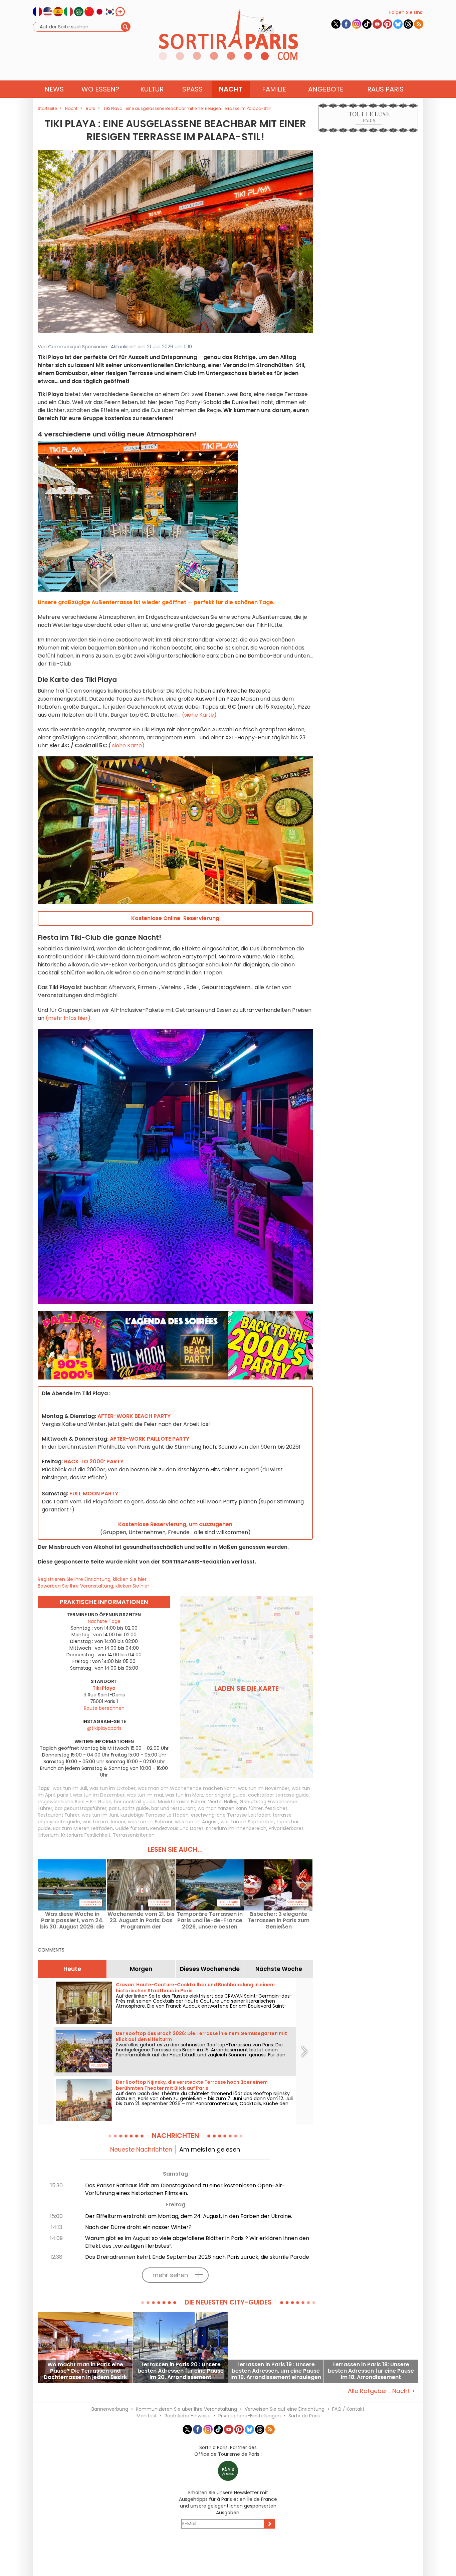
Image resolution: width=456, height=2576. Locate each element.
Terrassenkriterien (134, 1835)
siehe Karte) (128, 746)
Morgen (141, 1969)
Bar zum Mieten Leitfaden (83, 1828)
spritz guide (136, 1808)
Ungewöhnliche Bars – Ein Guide (75, 1802)
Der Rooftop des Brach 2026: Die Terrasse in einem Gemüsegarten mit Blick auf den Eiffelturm (201, 2036)
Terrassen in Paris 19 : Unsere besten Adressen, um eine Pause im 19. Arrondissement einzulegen (276, 2371)
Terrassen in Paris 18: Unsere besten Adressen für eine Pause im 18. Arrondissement (371, 2371)
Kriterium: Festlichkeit (86, 1835)
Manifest (147, 2416)
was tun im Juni (100, 1815)
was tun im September (247, 1822)
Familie (274, 89)
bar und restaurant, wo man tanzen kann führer (207, 1808)
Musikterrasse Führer (182, 1802)
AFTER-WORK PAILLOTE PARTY (150, 1439)
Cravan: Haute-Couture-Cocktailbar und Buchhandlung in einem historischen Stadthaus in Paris (195, 1988)
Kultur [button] (152, 89)
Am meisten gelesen (210, 2149)
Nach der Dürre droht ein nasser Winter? (138, 2227)
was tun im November (264, 1788)
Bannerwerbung (110, 2409)
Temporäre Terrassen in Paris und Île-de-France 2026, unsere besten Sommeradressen (210, 1920)
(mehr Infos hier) (68, 1018)
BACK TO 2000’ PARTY (94, 1461)
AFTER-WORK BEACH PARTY (134, 1416)
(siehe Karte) (199, 715)
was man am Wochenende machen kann (187, 1788)
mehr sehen (170, 2275)
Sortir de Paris (304, 2416)
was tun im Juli (70, 1788)
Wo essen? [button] (100, 89)
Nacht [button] (231, 89)
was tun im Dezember (99, 1795)
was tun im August (197, 1822)
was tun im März (184, 1795)
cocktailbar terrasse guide (278, 1795)
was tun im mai (145, 1795)
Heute (72, 1969)
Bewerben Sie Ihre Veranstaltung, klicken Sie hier (93, 1586)
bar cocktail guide (135, 1802)
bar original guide (226, 1795)
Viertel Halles (223, 1802)
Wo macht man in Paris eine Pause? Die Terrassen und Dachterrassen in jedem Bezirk (85, 2371)
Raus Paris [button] (385, 89)
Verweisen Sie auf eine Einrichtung (285, 2409)
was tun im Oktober (112, 1788)
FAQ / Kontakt (348, 2409)
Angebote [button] (326, 89)
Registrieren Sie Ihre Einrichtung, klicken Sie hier (92, 1579)
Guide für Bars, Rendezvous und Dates (159, 1828)
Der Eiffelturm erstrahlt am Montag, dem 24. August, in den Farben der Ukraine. (189, 2216)
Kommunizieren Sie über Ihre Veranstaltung (186, 2409)
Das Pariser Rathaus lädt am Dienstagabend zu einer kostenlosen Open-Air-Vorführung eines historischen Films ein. (185, 2189)
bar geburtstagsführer (81, 1808)
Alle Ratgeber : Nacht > (381, 2391)
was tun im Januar (104, 1822)
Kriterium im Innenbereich (236, 1828)
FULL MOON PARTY (94, 1494)
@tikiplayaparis (104, 1728)
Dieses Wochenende (210, 1969)
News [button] (54, 89)
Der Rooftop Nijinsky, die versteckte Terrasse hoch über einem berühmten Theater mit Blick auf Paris (192, 2085)
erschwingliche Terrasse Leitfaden (231, 1815)
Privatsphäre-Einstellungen (250, 2416)
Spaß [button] (192, 89)
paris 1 (64, 1795)
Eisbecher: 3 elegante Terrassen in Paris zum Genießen (279, 1920)
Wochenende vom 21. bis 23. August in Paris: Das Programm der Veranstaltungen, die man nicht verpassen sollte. (141, 1920)
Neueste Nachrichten (141, 2149)
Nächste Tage (104, 1621)
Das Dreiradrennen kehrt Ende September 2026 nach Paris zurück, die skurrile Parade (197, 2257)
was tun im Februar (150, 1822)
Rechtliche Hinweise (188, 2416)
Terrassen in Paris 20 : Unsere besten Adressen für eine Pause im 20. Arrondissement (181, 2371)
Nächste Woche (279, 1969)
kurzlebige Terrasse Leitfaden (155, 1815)
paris (114, 1808)
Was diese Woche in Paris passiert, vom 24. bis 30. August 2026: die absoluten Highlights (72, 1920)
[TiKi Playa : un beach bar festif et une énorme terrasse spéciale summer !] (175, 241)
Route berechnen (104, 1708)
